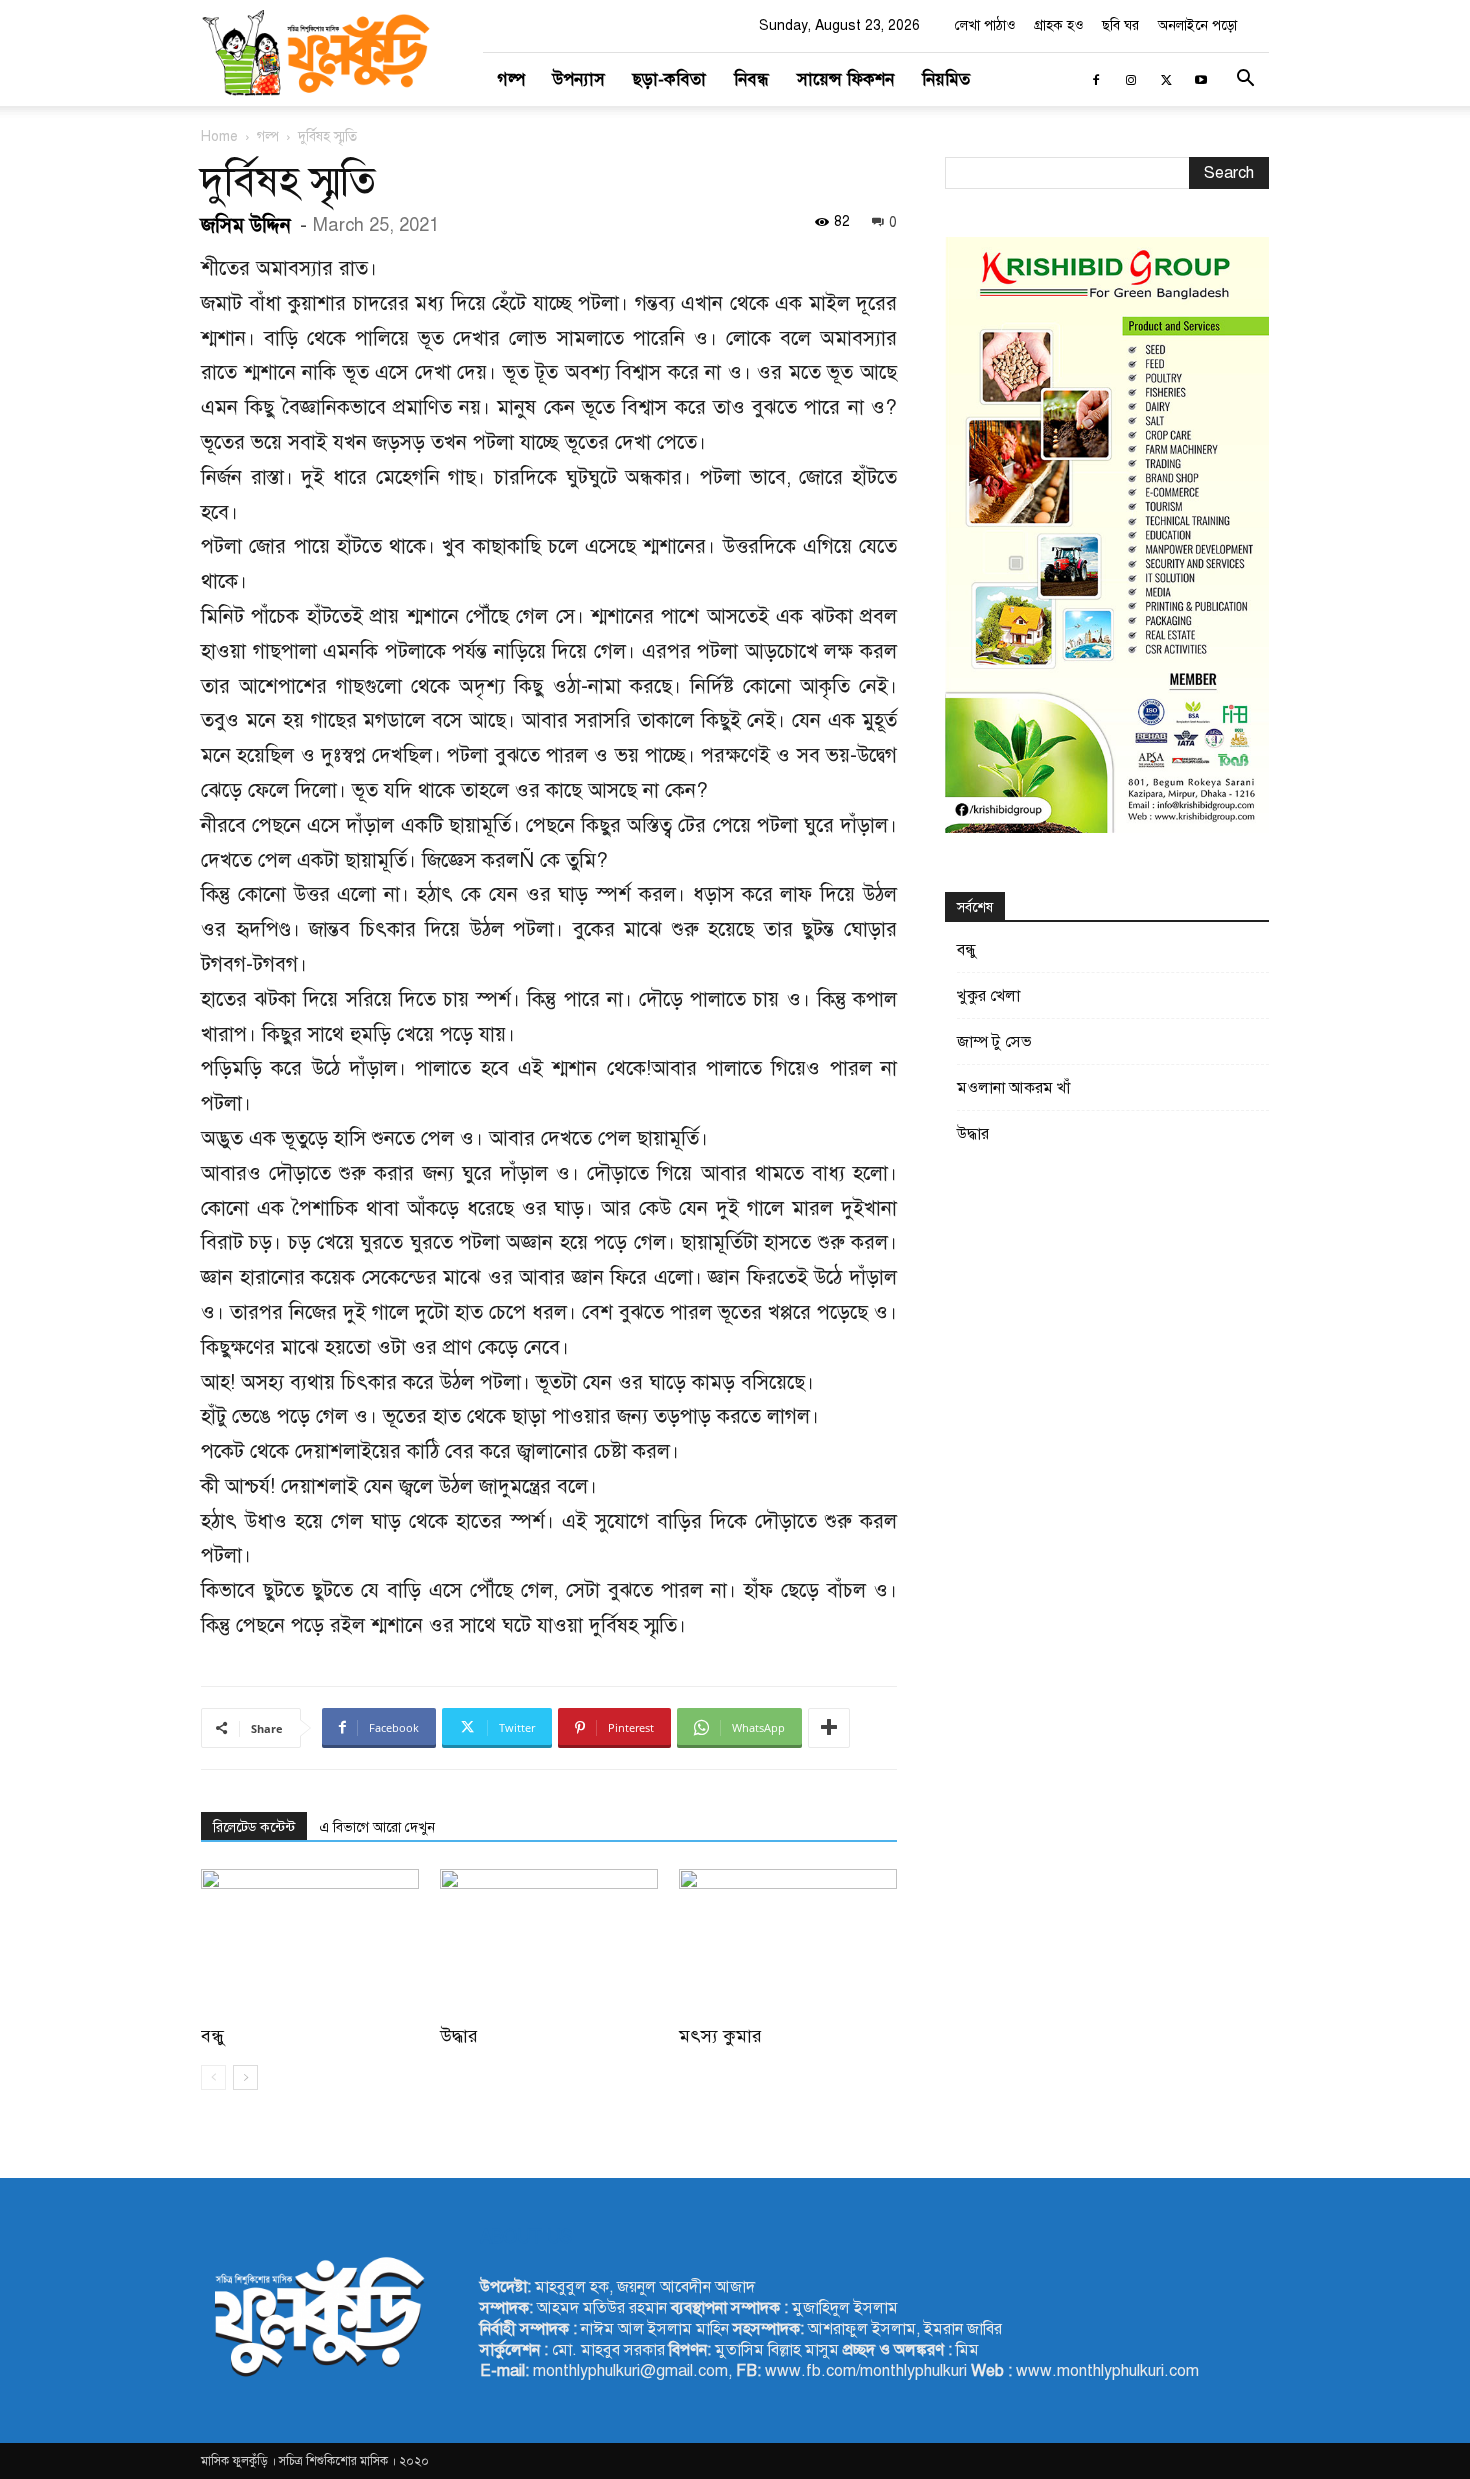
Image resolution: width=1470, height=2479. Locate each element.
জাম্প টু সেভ (994, 1042)
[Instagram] (1131, 79)
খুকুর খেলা (988, 996)
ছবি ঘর (1120, 25)
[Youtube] (1201, 79)
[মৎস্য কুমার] (788, 1944)
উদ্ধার (459, 2036)
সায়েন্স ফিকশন (845, 79)
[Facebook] (1096, 79)
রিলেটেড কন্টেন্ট (254, 1827)
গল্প (511, 79)
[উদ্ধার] (549, 1944)
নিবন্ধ (751, 79)
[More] (829, 1728)
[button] (1245, 80)
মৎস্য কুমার (720, 2036)
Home (219, 136)
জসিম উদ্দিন (246, 225)
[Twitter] (1166, 79)
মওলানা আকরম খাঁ (1013, 1088)
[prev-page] (213, 2077)
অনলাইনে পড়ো (1197, 25)
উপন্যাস (579, 79)
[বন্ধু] (310, 1944)
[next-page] (245, 2077)
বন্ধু (213, 2036)
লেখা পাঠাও (985, 25)
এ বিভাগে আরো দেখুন (377, 1827)
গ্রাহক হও (1058, 25)
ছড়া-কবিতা (669, 79)
